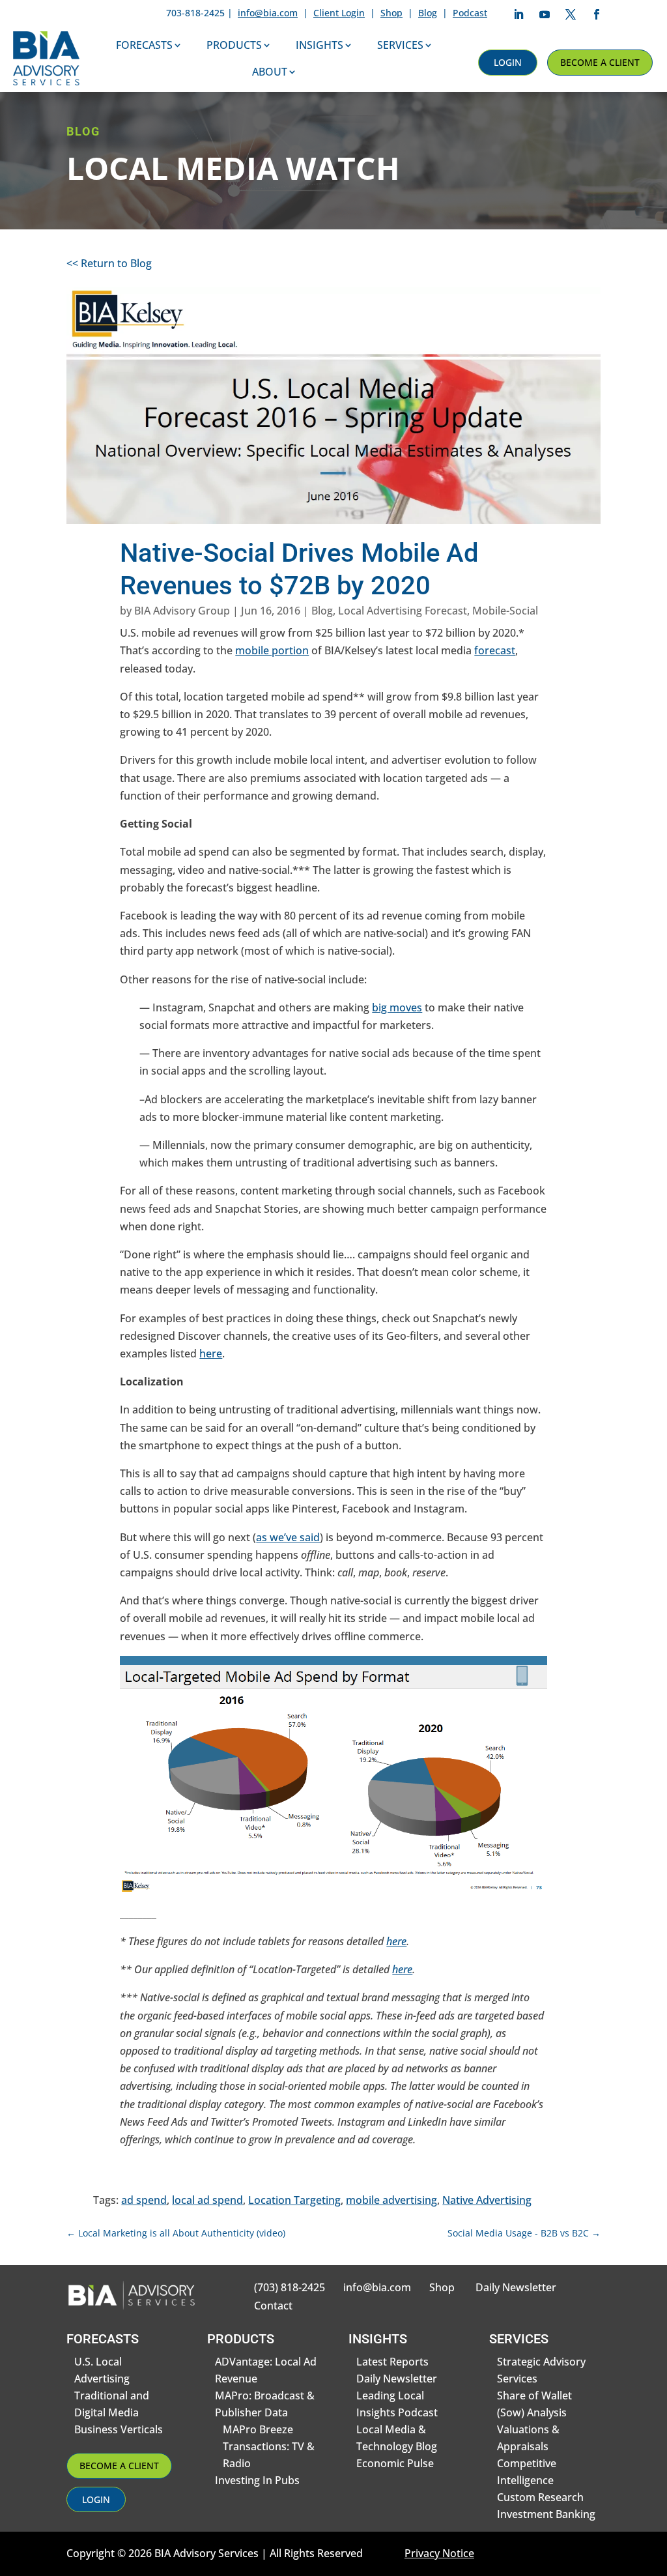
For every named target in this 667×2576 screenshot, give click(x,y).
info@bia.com (268, 13)
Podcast (470, 13)
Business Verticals (119, 2429)
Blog (428, 13)
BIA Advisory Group (182, 611)
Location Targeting (294, 2200)
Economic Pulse (395, 2463)
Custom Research (540, 2497)
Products (234, 45)
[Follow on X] (571, 14)
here (211, 1353)
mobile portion (272, 650)
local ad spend (207, 2200)
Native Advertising (487, 2200)
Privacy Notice (439, 2553)
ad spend (144, 2200)
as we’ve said (288, 1537)
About (270, 72)
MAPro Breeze (258, 2429)
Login (508, 62)
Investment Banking (546, 2514)
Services (400, 45)
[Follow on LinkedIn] (518, 14)
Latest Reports (392, 2362)
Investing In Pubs (257, 2480)
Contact (273, 2306)
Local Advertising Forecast (403, 611)
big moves (397, 1007)
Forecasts (144, 45)
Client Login (339, 13)
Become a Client (600, 62)
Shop (391, 13)
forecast (495, 650)
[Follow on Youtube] (545, 14)
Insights (319, 45)
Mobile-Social (505, 611)
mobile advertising (391, 2200)
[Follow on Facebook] (597, 14)
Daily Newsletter (516, 2287)
